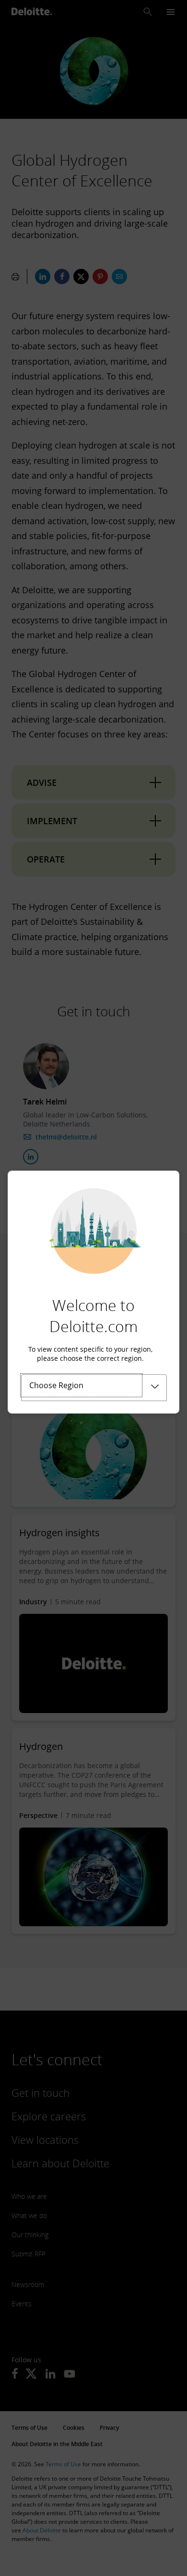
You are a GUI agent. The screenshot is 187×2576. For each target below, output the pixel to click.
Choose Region (56, 1385)
